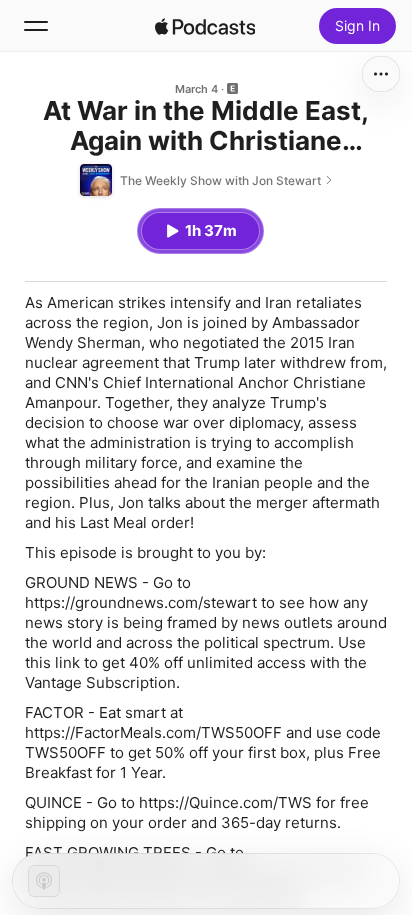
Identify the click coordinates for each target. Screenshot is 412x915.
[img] (205, 26)
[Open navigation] (36, 26)
